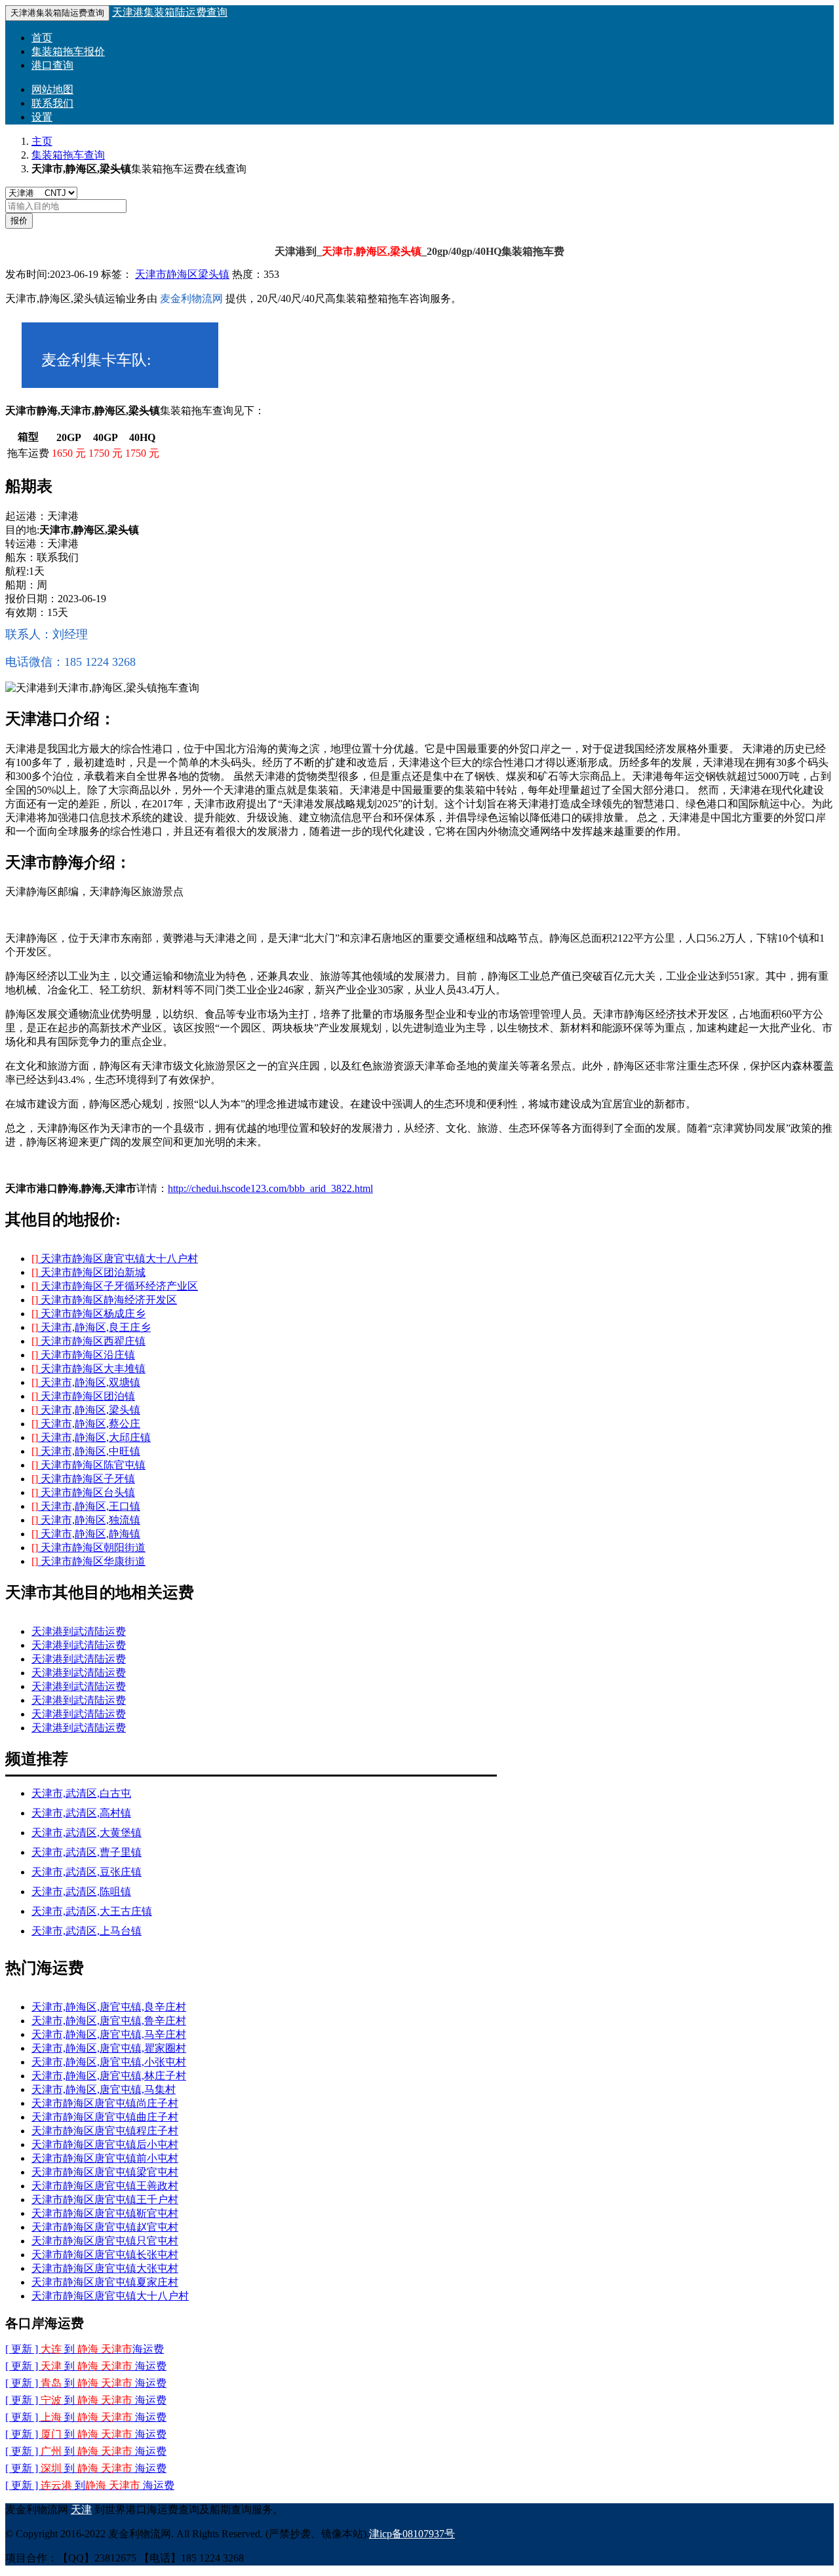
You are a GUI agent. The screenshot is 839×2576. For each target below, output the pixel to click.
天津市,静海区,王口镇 (86, 1506)
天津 (81, 2509)
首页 (42, 38)
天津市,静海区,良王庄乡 (91, 1327)
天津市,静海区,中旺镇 (86, 1451)
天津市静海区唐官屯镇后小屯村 (105, 2144)
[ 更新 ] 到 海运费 (85, 2349)
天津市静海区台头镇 (83, 1492)
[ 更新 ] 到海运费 (86, 2468)
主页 (42, 141)
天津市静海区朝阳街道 (88, 1548)
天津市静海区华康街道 (88, 1561)
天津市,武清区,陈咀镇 (81, 1892)
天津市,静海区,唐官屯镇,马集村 (104, 2089)
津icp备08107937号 (412, 2534)
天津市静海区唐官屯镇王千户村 (105, 2200)
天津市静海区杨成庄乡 (88, 1314)
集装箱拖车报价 (68, 51)
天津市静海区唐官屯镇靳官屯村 (105, 2213)
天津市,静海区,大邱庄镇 (91, 1437)
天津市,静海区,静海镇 (86, 1534)
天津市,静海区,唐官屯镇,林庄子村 (109, 2076)
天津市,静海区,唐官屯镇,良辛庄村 (109, 2007)
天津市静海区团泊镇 (83, 1396)
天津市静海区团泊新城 (88, 1272)
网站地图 (52, 89)
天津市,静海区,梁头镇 (86, 1410)
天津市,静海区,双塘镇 (86, 1382)
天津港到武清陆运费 (79, 1631)
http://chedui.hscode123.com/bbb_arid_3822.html (270, 1188)
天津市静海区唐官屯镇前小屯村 (105, 2158)
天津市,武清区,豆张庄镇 (87, 1872)
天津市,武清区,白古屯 (81, 1793)
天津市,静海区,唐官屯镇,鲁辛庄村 (109, 2021)
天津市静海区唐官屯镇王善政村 (105, 2186)
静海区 (182, 274)
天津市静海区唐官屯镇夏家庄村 (105, 2282)
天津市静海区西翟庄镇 (88, 1341)
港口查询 (52, 65)
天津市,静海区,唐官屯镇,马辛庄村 (109, 2034)
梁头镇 (214, 274)
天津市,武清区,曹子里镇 (87, 1852)
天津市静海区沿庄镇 (83, 1355)
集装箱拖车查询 (68, 155)
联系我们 (52, 103)
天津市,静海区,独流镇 (86, 1520)
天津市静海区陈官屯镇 (88, 1465)
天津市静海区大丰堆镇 (88, 1369)
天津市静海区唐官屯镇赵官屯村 (105, 2227)
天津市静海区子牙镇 (83, 1479)
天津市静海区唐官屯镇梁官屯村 (105, 2172)
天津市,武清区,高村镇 (81, 1813)
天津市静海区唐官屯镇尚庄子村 (105, 2103)
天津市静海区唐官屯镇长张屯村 (105, 2255)
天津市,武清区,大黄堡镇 (87, 1833)
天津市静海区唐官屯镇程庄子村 (105, 2131)
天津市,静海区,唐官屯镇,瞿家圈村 (109, 2048)
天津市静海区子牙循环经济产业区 (115, 1286)
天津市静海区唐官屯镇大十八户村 (115, 1259)
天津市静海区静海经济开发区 (104, 1300)
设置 (42, 117)
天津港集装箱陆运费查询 (170, 12)
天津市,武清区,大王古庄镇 (92, 1911)
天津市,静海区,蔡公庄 (86, 1424)
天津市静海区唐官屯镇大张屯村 (105, 2268)
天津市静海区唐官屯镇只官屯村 (105, 2241)
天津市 (151, 274)
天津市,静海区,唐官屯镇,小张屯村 (109, 2062)
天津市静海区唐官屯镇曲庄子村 (105, 2117)
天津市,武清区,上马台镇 (87, 1931)
